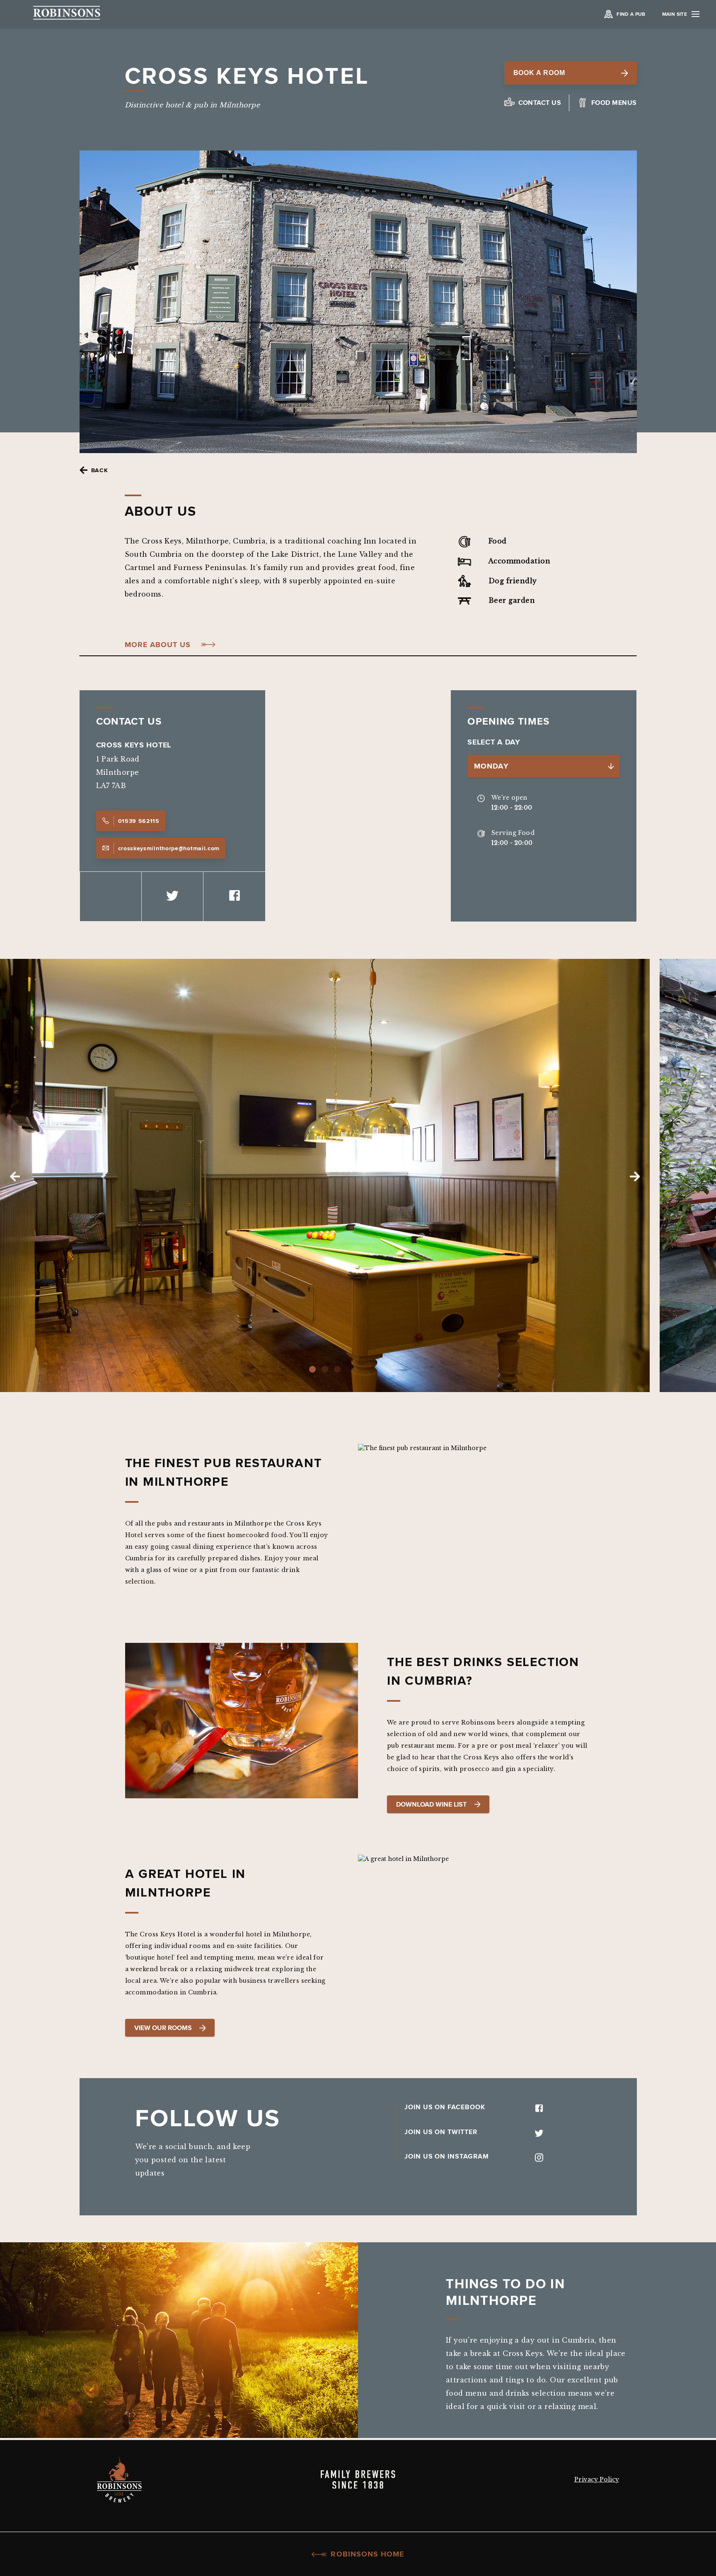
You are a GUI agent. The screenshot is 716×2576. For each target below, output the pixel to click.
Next (635, 1176)
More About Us (158, 645)
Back (100, 470)
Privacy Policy (597, 2479)
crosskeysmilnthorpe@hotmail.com (169, 848)
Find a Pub (631, 14)
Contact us (540, 103)
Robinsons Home (367, 2554)
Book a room (539, 73)
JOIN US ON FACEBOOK (445, 2107)
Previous (15, 1176)
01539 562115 (139, 821)
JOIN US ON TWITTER (441, 2131)
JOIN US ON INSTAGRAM (447, 2156)
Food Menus (614, 103)
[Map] (358, 806)
